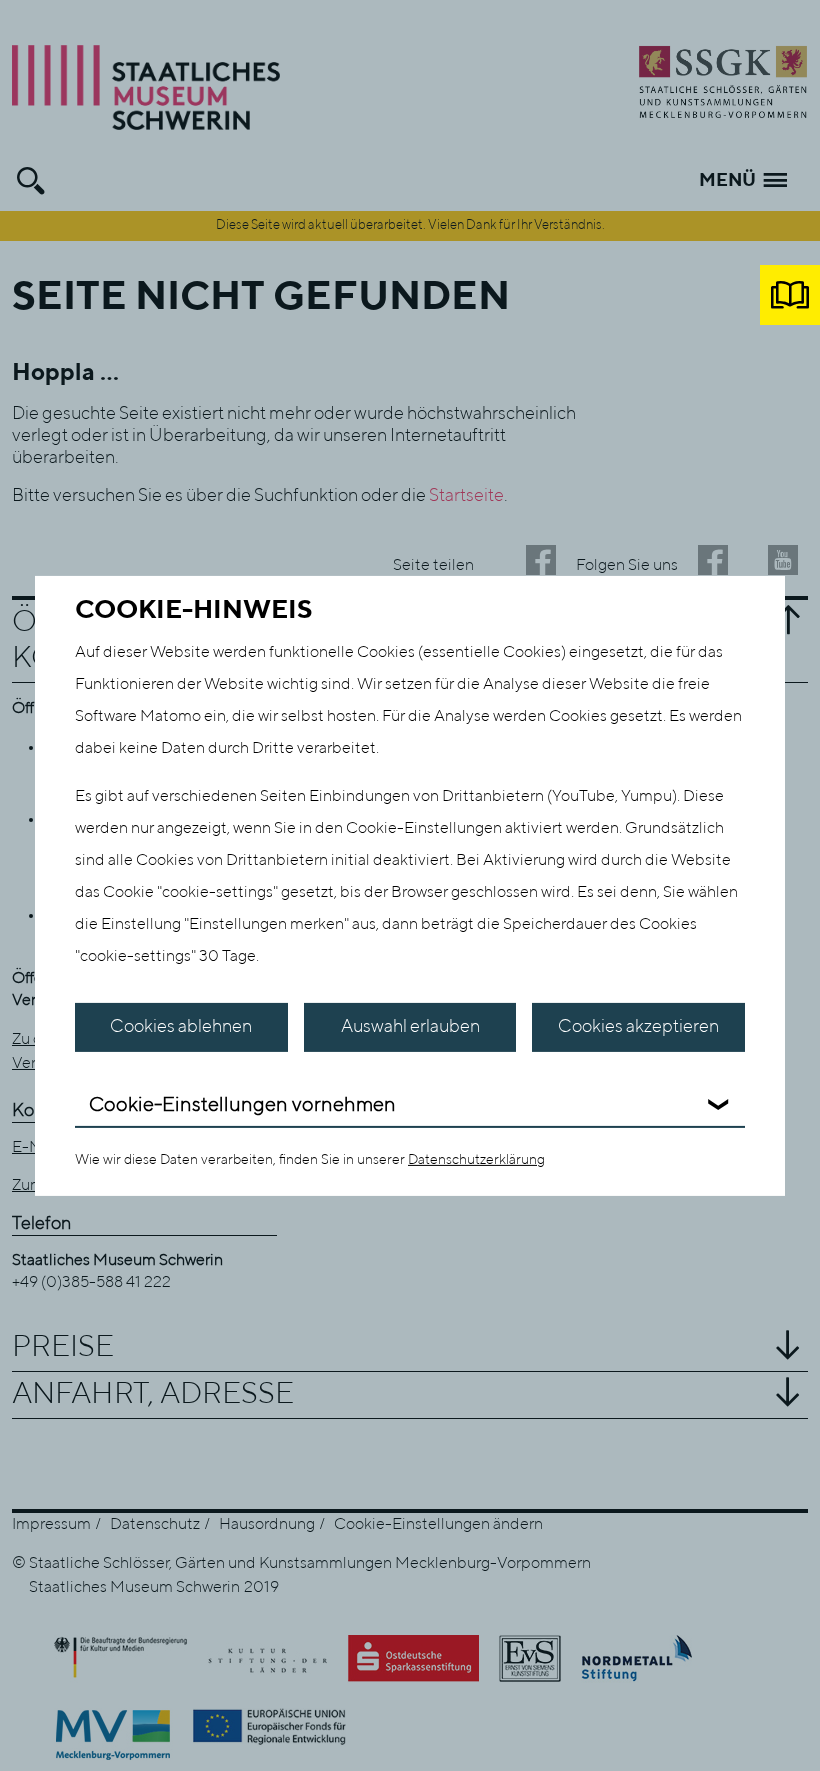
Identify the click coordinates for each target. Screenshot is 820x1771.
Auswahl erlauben (410, 1027)
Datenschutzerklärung (476, 1160)
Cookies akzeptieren (638, 1027)
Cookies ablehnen (181, 1027)
